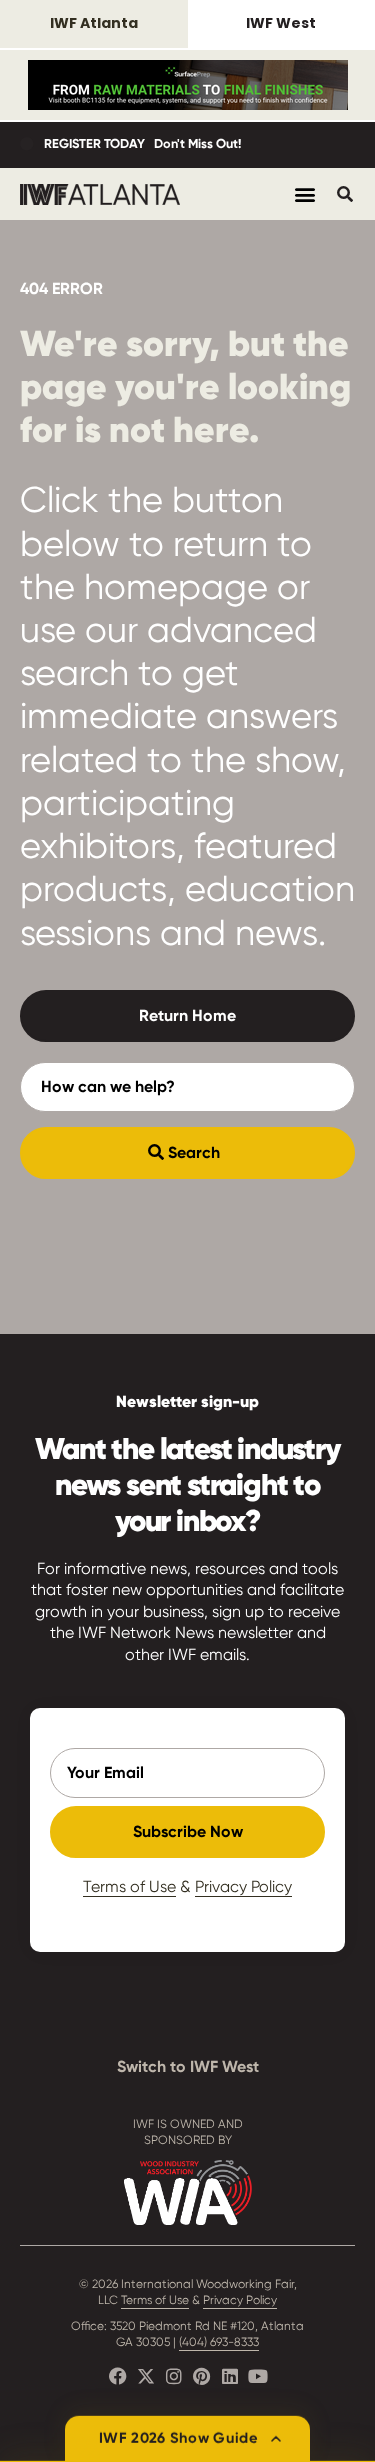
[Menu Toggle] (305, 194)
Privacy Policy (243, 1886)
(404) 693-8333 (219, 2342)
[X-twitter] (146, 2376)
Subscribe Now (188, 1831)
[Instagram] (174, 2376)
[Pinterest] (202, 2376)
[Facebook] (118, 2376)
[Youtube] (258, 2376)
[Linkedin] (230, 2376)
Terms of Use (129, 1886)
